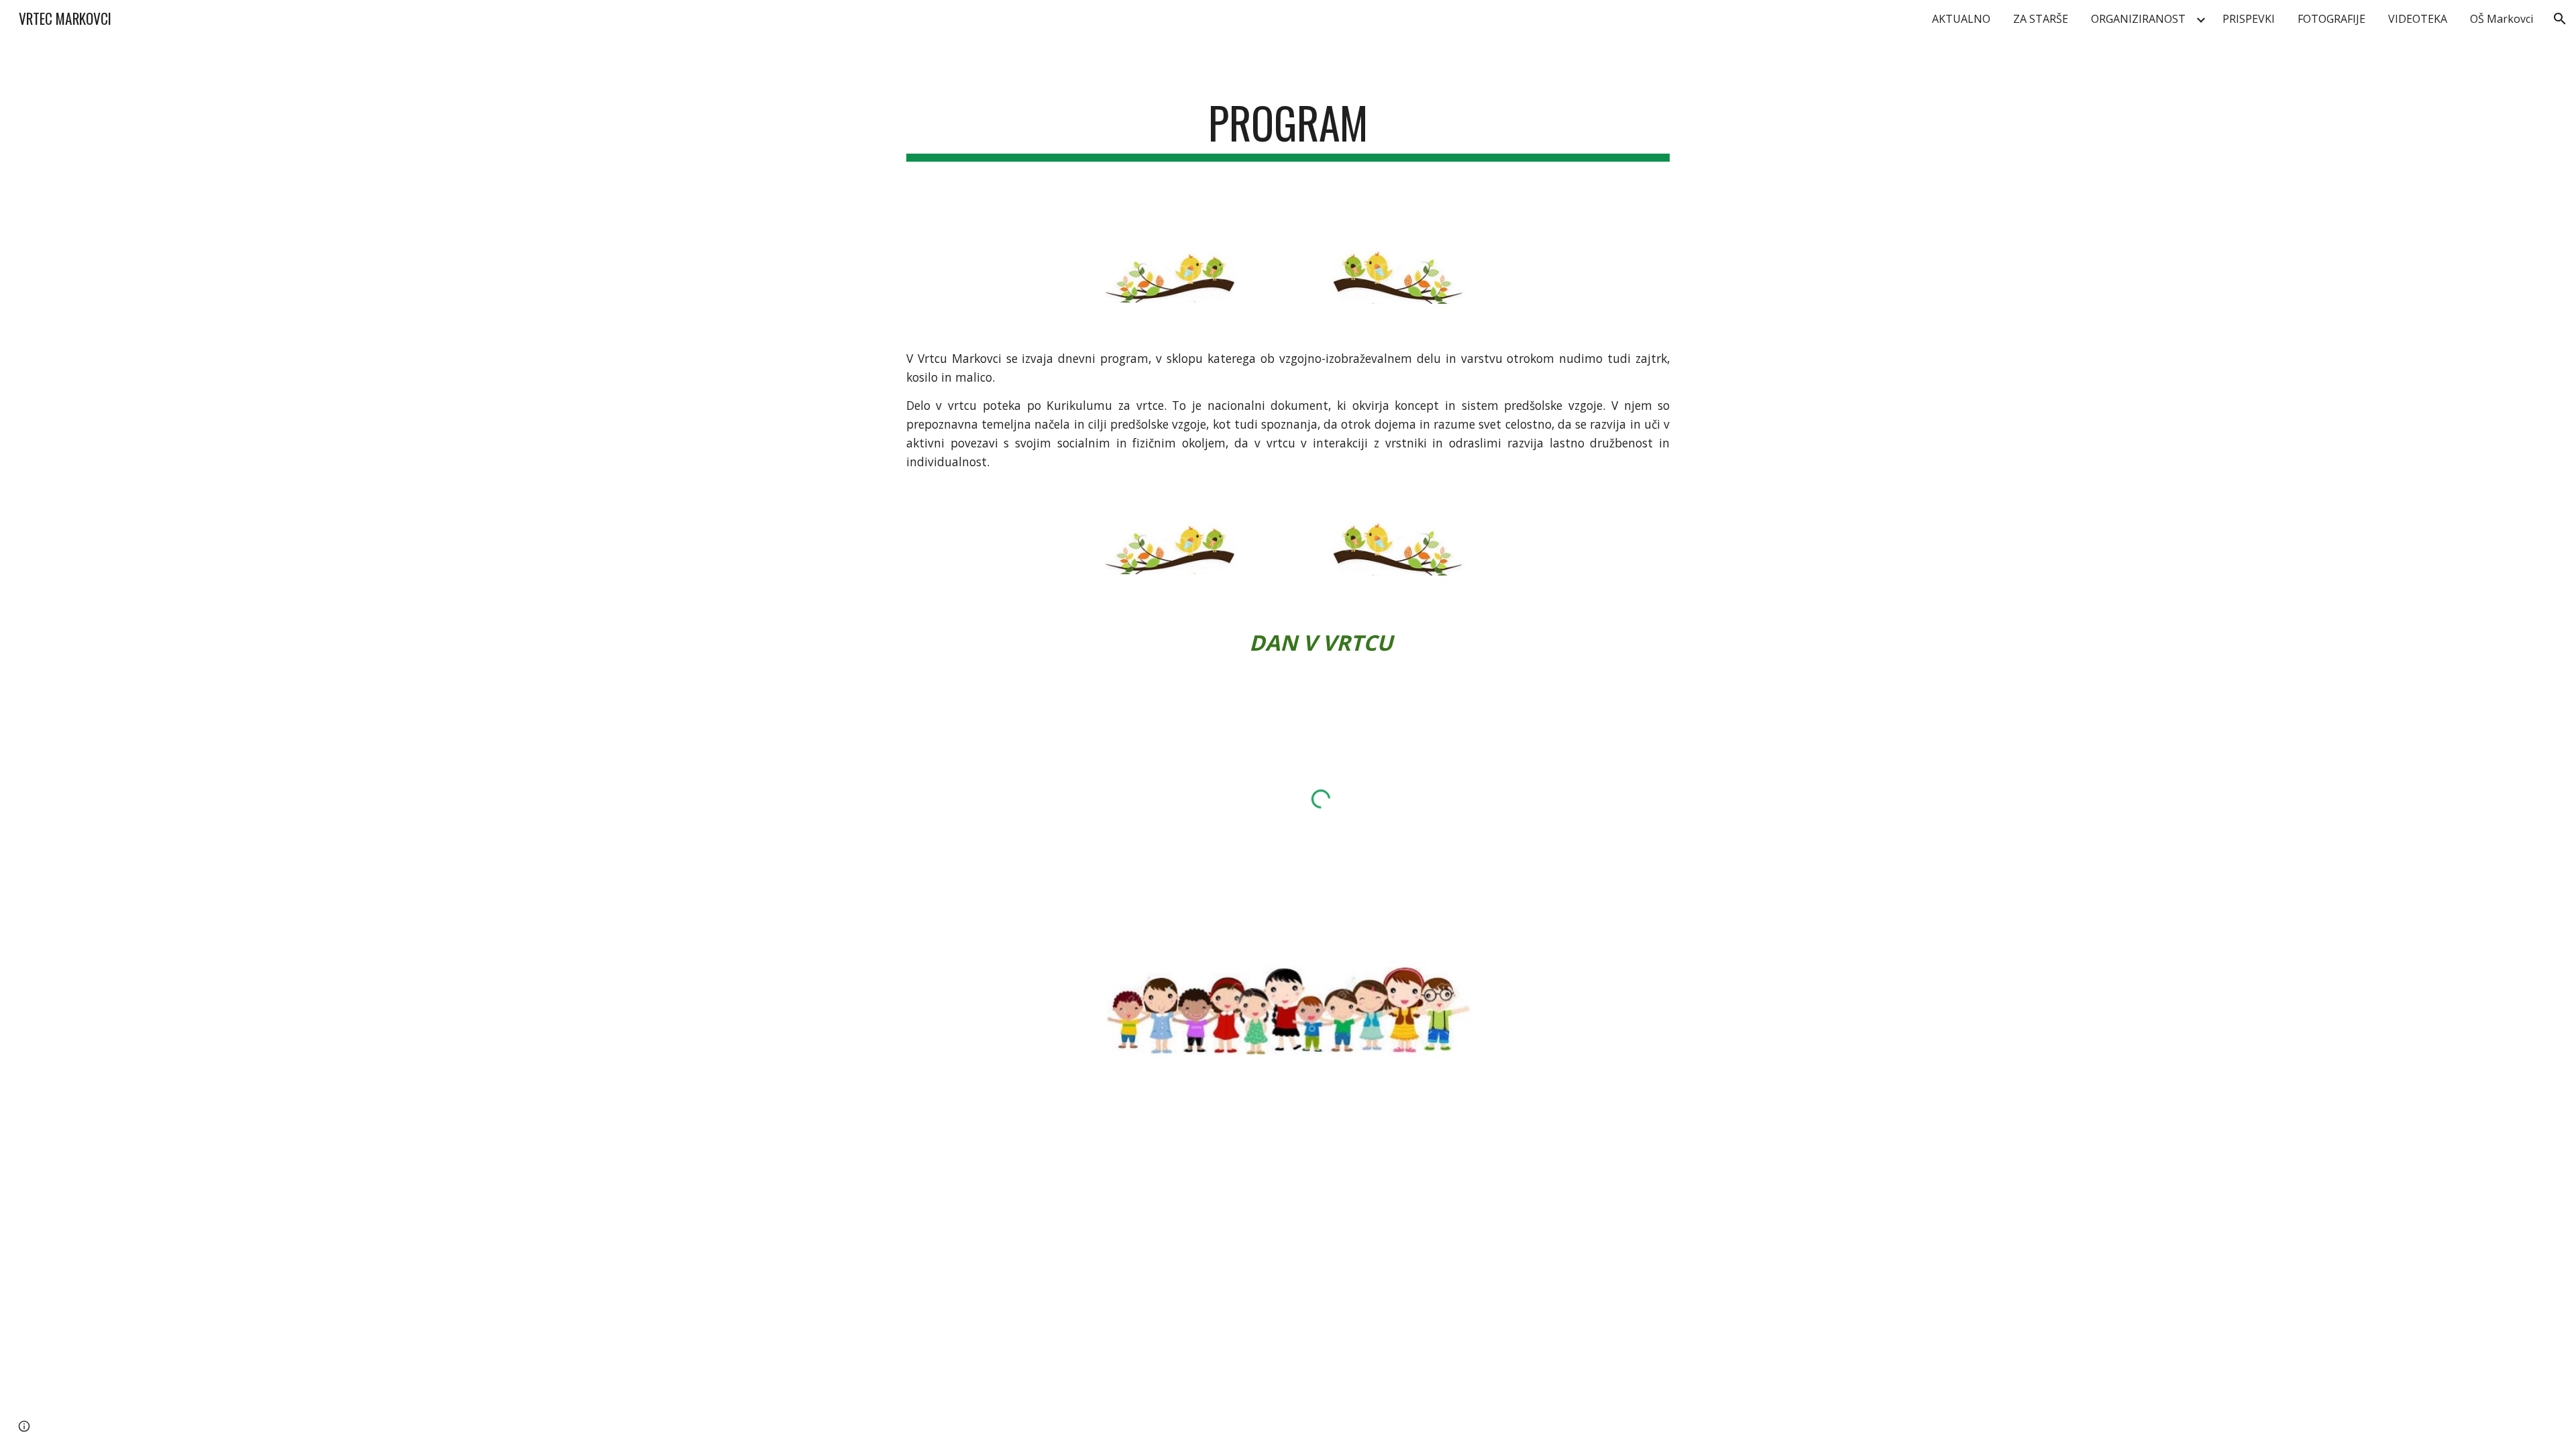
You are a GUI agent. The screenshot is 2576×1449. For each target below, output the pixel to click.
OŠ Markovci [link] (2502, 19)
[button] (2560, 19)
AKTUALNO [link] (1961, 19)
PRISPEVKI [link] (2249, 19)
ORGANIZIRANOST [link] (2138, 19)
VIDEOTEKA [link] (2418, 19)
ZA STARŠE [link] (2041, 19)
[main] (1288, 129)
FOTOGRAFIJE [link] (2331, 19)
